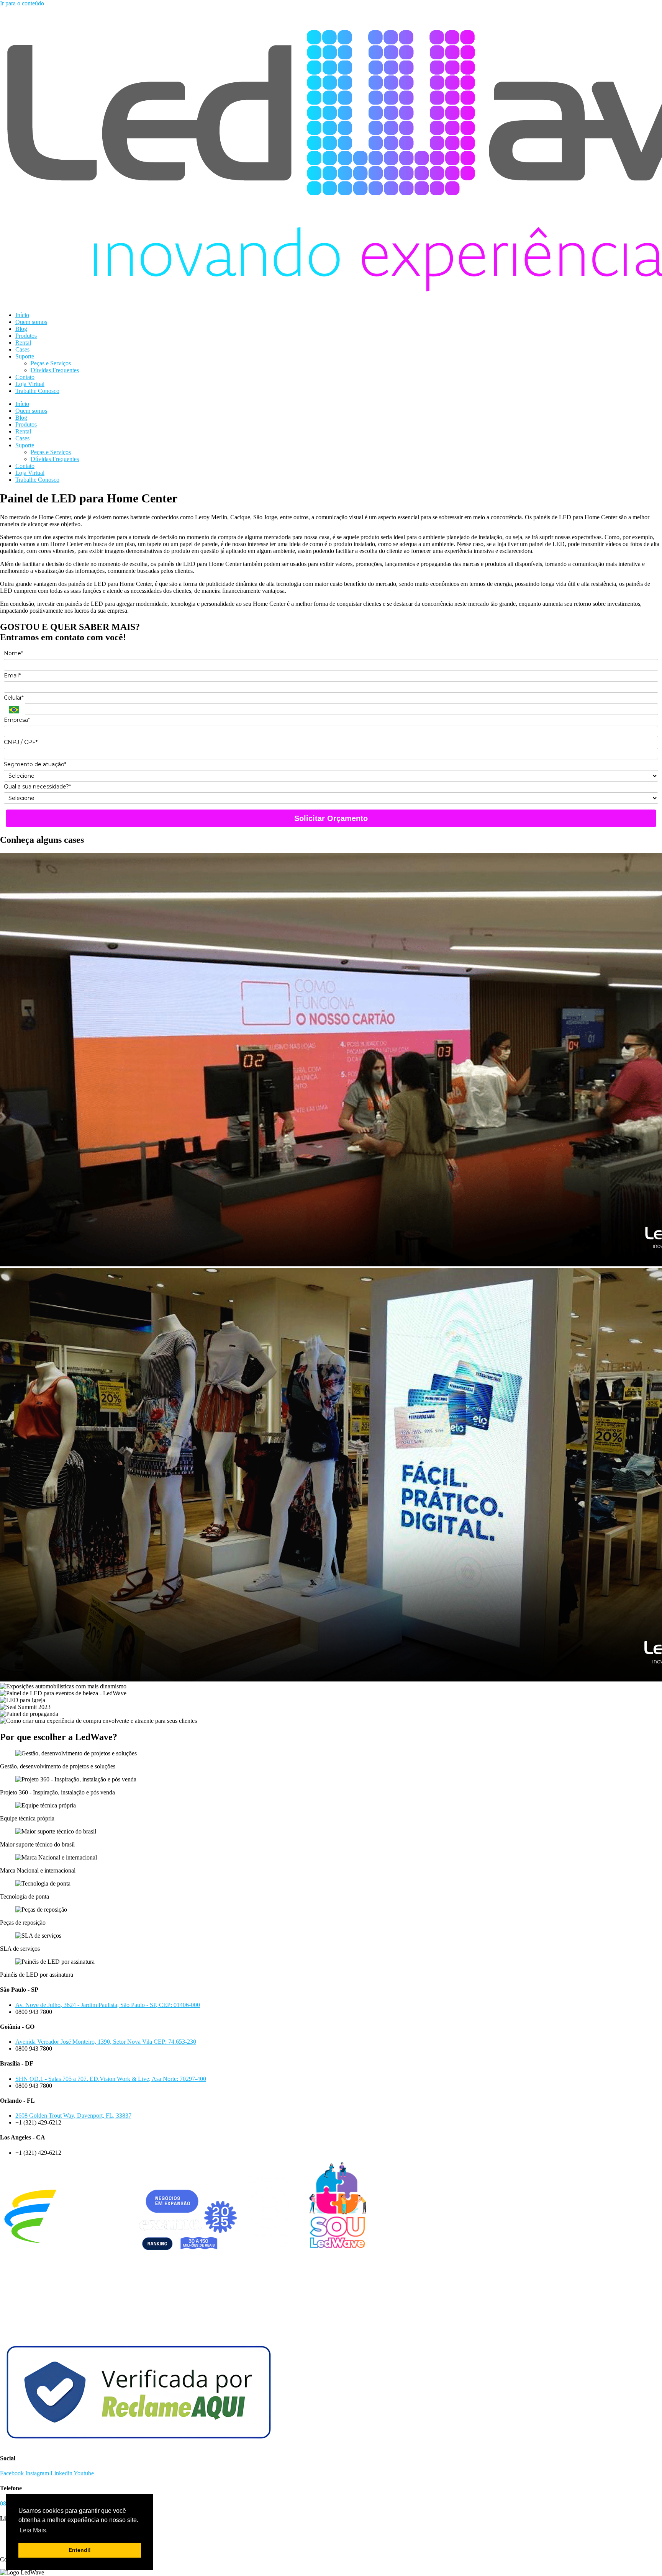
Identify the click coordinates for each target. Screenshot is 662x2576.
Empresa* (17, 720)
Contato (25, 377)
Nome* (13, 653)
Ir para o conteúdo (22, 3)
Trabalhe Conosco (37, 391)
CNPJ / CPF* (21, 742)
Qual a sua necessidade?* (37, 787)
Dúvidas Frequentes (55, 370)
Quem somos (31, 322)
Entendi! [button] (80, 2550)
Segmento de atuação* (35, 765)
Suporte (25, 356)
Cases (22, 349)
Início (22, 315)
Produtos (26, 336)
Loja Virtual (30, 384)
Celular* (14, 698)
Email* (12, 676)
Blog (21, 329)
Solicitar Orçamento (331, 818)
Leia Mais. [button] (34, 2530)
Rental (23, 343)
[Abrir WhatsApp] (644, 2557)
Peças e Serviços (51, 363)
